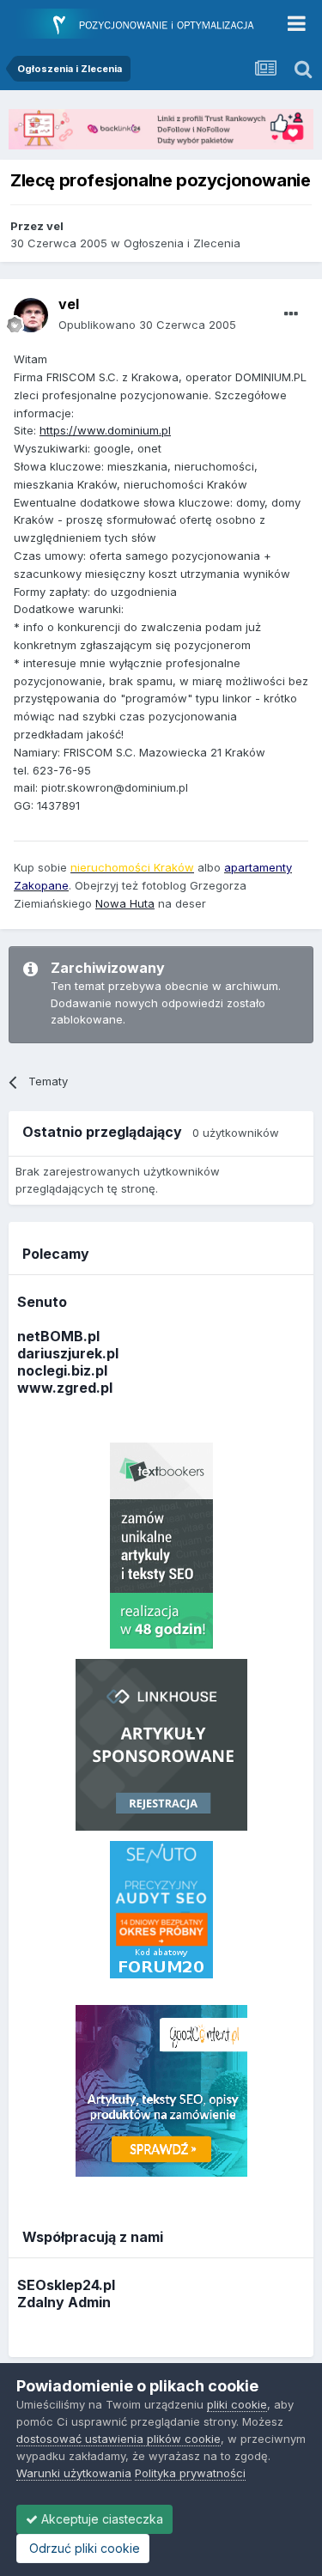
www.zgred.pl (65, 1388)
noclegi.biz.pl (62, 1370)
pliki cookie (237, 2404)
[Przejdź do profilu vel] (31, 315)
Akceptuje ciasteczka (100, 2519)
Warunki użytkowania (74, 2473)
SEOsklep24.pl (66, 2285)
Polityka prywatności (190, 2473)
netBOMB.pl (58, 1336)
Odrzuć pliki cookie (83, 2548)
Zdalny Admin (64, 2302)
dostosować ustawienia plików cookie (118, 2439)
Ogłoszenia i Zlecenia (182, 243)
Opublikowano (147, 325)
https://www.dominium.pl (105, 430)
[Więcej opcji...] (291, 314)
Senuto (42, 1302)
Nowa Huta (125, 903)
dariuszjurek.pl (68, 1353)
